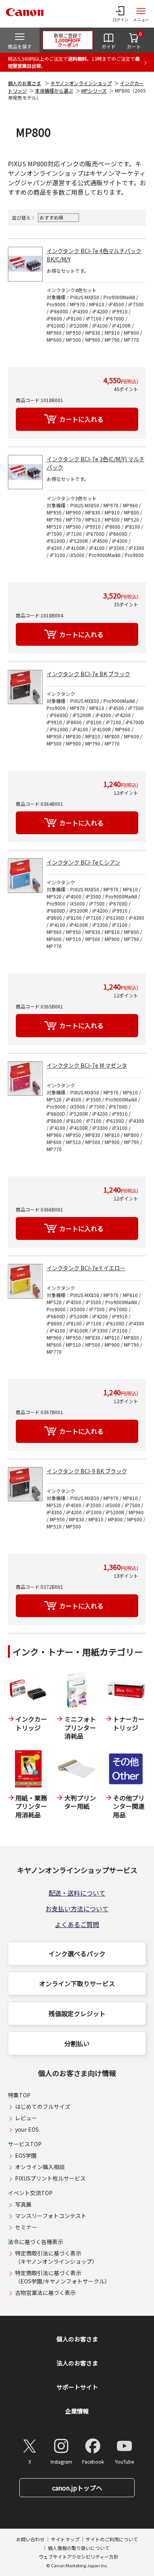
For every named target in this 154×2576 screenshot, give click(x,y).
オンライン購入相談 (40, 2167)
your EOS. (27, 2129)
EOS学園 (26, 2155)
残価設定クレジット (77, 2013)
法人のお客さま (77, 2363)
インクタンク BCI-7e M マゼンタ (87, 1065)
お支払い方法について (77, 1909)
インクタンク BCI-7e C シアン (84, 862)
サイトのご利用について (112, 2539)
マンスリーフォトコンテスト (51, 2216)
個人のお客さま (24, 83)
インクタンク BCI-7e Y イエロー (86, 1268)
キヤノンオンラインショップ (81, 83)
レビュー (26, 2118)
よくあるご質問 (77, 1924)
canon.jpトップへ (77, 2488)
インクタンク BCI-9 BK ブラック (87, 1471)
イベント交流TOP (30, 2193)
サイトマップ (65, 2539)
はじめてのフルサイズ (43, 2106)
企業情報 (77, 2411)
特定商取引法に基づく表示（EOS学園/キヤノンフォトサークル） (63, 2277)
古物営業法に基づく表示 (45, 2293)
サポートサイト (77, 2387)
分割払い (77, 2043)
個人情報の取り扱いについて (79, 2548)
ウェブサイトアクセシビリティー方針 (79, 2556)
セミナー (26, 2227)
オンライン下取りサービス (77, 1983)
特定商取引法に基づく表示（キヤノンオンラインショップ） (56, 2257)
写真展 (23, 2204)
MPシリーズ (94, 90)
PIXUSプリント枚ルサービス (50, 2178)
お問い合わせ (30, 2539)
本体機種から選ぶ (54, 90)
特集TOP (19, 2095)
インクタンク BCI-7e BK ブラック (88, 674)
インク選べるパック (77, 1953)
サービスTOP (25, 2144)
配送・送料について (77, 1893)
